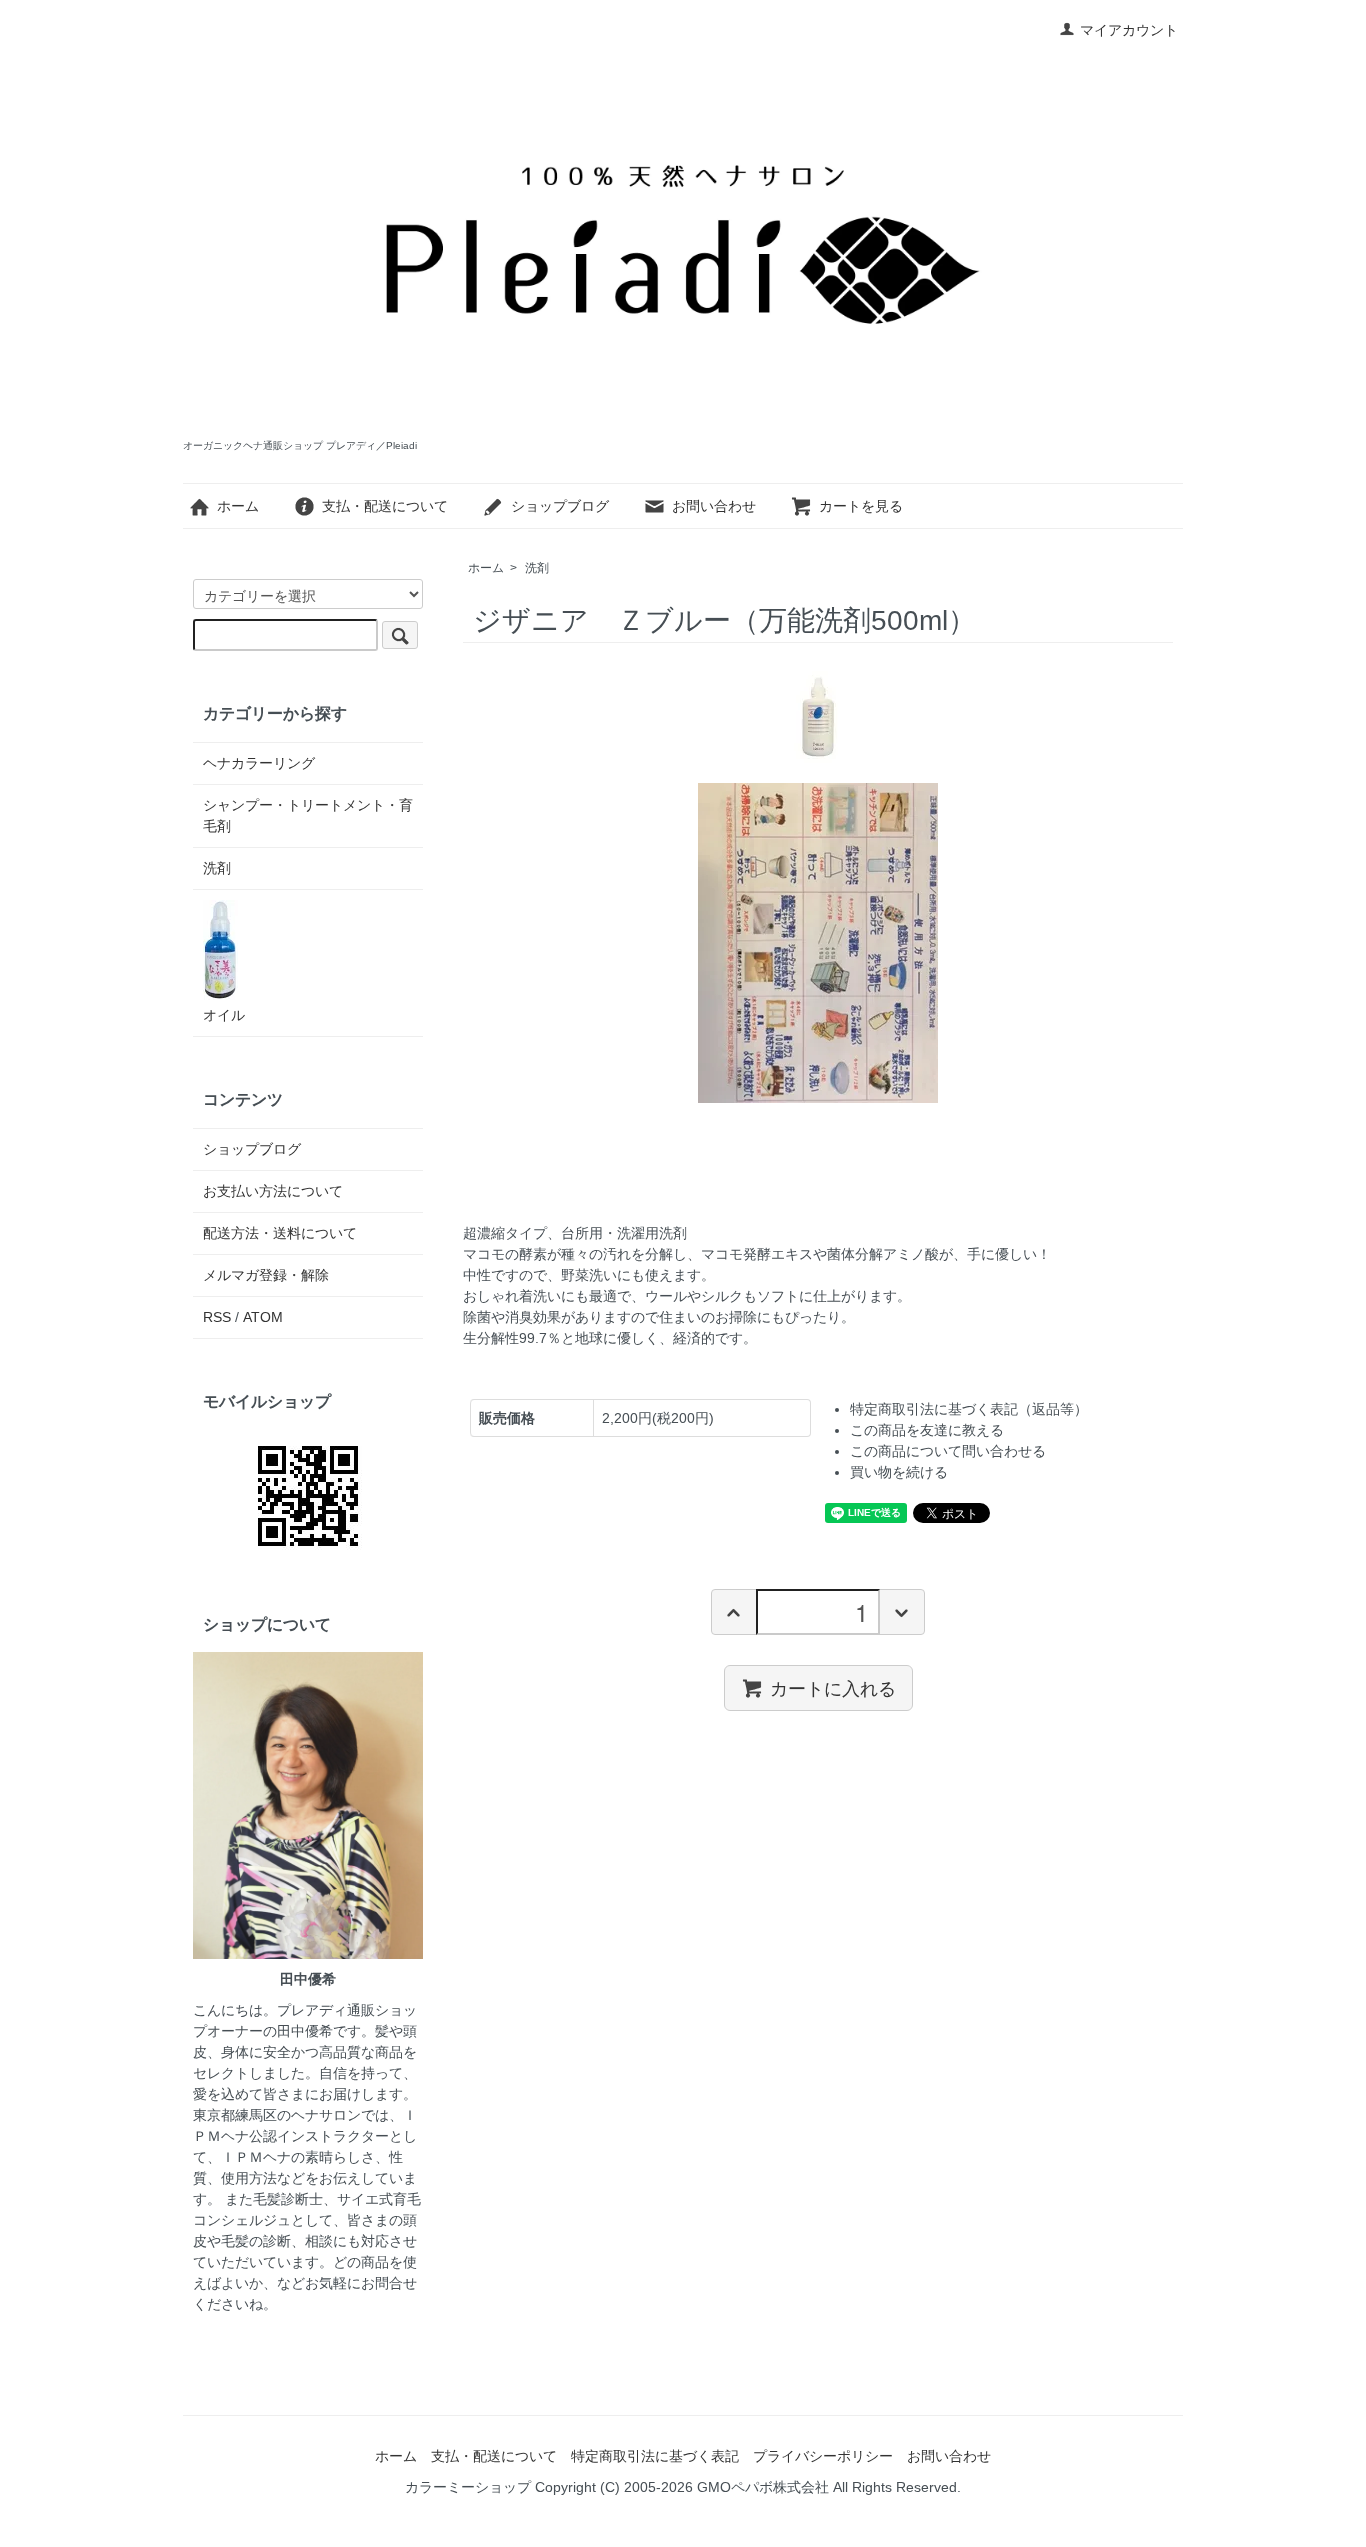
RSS (217, 1317)
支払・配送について (385, 506)
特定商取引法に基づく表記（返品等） (969, 1409)
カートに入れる (833, 1687)
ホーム (238, 506)
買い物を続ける (899, 1472)
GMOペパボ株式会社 (763, 2487)
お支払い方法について (273, 1191)
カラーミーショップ (468, 2487)
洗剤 (537, 568)
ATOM (263, 1317)
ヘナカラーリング (259, 763)
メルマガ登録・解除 (266, 1275)
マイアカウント (1129, 30)
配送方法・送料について (280, 1233)
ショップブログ (560, 506)
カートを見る (861, 506)
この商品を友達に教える (927, 1430)
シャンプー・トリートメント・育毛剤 (308, 815)
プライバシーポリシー (823, 2456)
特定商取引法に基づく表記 (655, 2456)
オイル (224, 1015)
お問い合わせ (714, 506)
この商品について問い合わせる (948, 1451)
